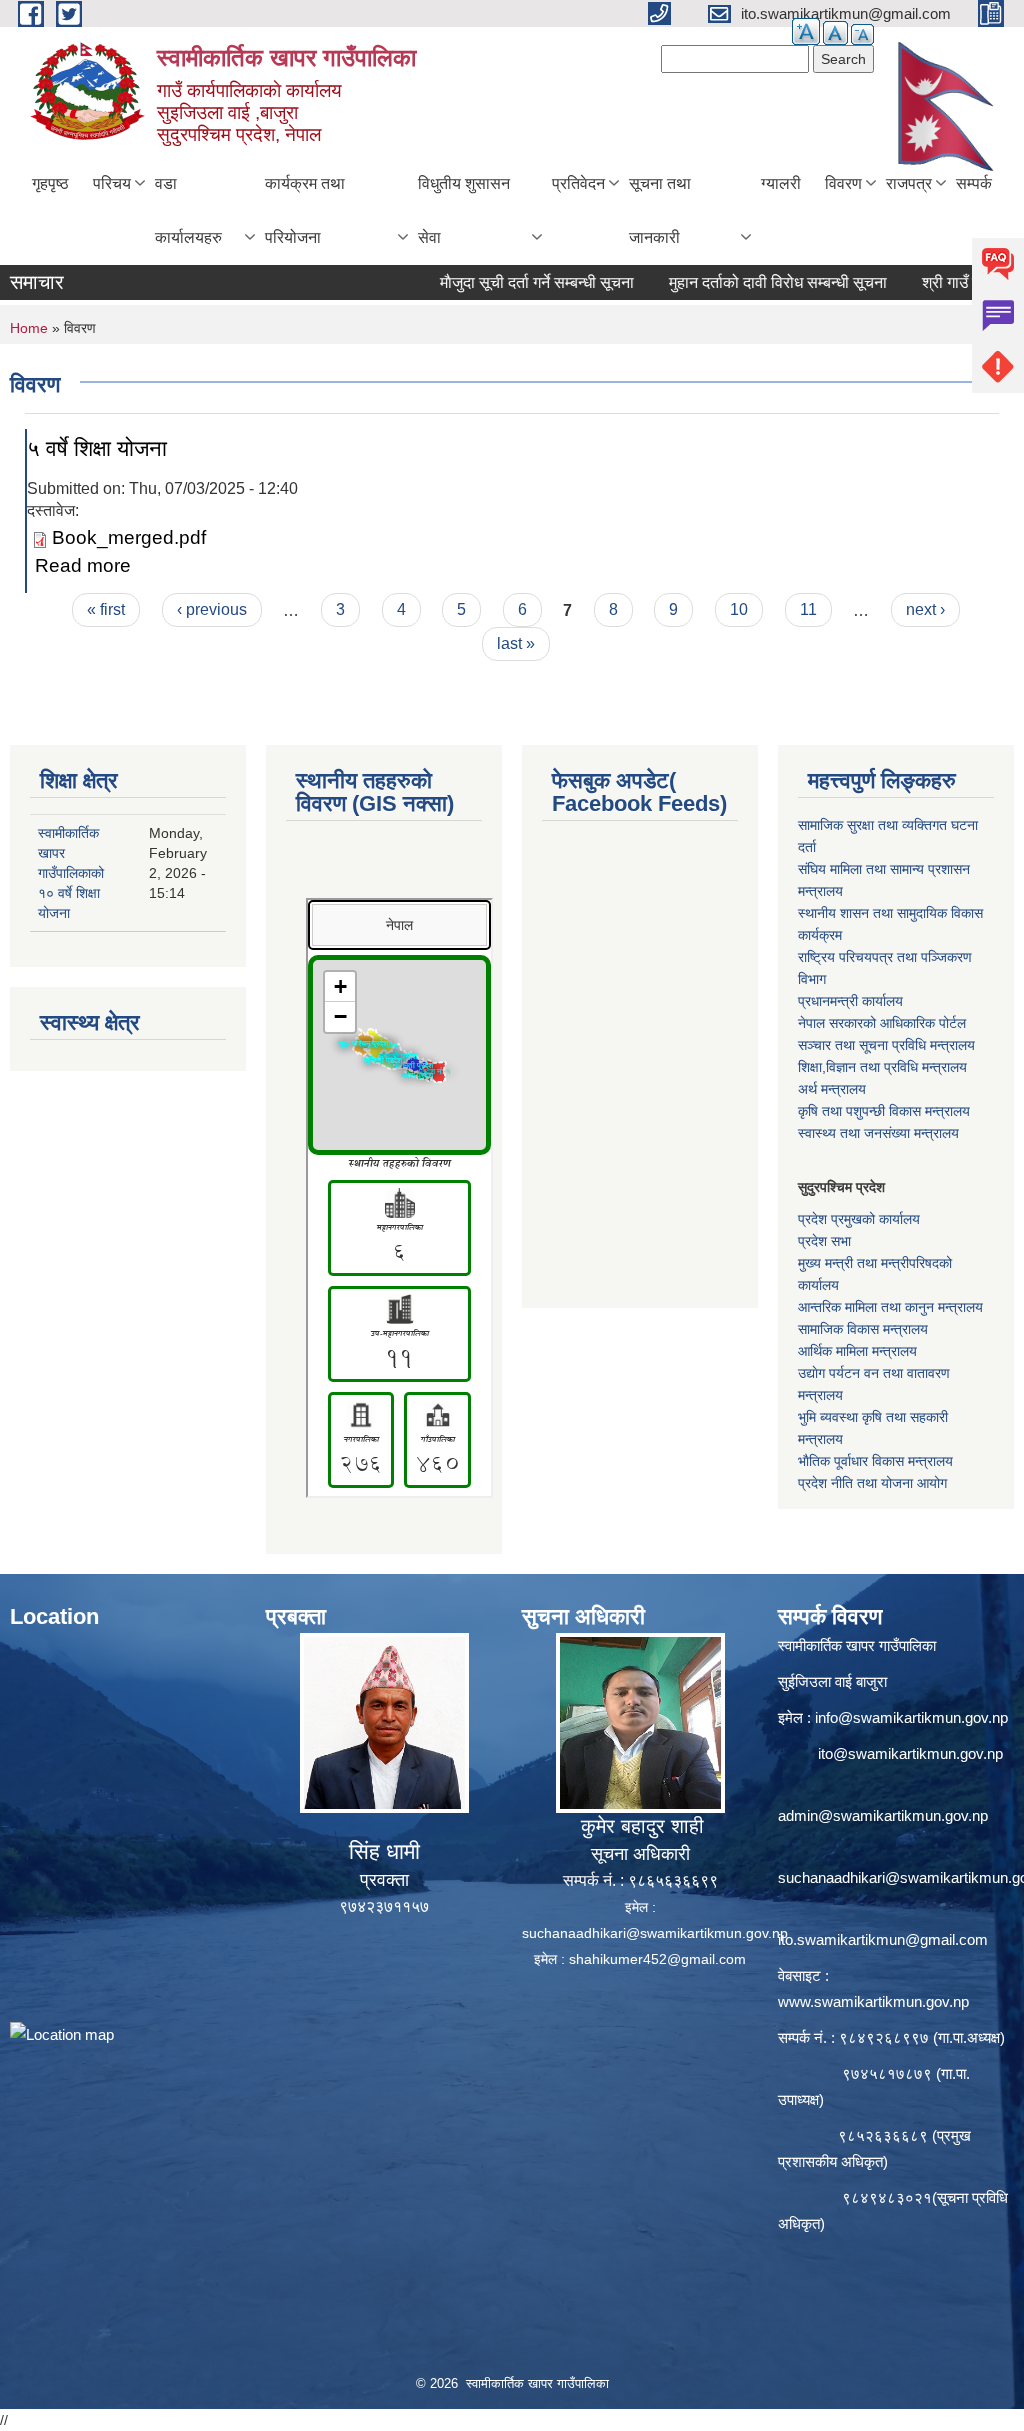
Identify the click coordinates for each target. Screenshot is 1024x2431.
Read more (83, 565)
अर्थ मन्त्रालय (832, 1089)
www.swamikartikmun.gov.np (873, 2001)
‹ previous (212, 609)
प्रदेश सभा (824, 1241)
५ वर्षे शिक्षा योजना (97, 448)
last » (516, 643)
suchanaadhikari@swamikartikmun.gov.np (655, 1933)
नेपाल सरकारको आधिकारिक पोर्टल (882, 1023)
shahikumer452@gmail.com (657, 1959)
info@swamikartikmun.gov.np (911, 1717)
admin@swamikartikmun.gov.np (883, 1815)
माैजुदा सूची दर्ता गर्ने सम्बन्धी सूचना (491, 282)
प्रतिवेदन (578, 183)
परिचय (112, 183)
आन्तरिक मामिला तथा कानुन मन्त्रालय (890, 1307)
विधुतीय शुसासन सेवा (464, 210)
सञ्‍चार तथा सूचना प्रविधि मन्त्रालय (886, 1045)
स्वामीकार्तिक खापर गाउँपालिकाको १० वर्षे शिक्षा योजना (71, 873)
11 (808, 609)
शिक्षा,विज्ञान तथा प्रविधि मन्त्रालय (882, 1067)
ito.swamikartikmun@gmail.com (883, 1939)
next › (925, 609)
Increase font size (806, 31)
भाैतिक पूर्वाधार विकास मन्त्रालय (875, 1461)
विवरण (843, 183)
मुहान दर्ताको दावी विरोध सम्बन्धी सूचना (732, 282)
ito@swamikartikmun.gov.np (910, 1753)
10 (739, 609)
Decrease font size (862, 34)
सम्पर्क (974, 183)
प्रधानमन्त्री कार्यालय (850, 1001)
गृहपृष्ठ (50, 183)
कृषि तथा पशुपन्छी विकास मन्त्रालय (884, 1111)
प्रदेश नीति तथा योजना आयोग (872, 1483)
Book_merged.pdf (129, 537)
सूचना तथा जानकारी (660, 210)
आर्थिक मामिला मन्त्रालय (857, 1351)
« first (106, 609)
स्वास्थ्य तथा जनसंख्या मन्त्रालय (878, 1133)
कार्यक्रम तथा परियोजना (305, 210)
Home (29, 328)
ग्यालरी (781, 183)
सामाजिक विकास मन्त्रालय (863, 1329)
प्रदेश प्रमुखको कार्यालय (859, 1219)
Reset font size (835, 33)
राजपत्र (909, 183)
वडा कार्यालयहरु (188, 210)
